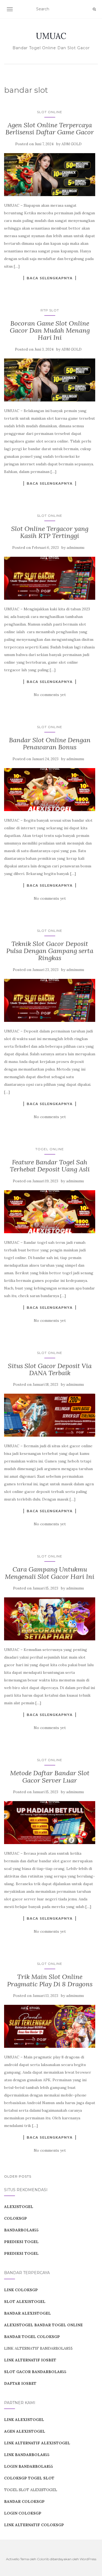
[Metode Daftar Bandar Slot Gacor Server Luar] (50, 1823)
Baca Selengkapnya (50, 278)
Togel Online (50, 1149)
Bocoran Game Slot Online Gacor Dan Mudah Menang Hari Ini (50, 330)
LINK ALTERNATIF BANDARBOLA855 (38, 2348)
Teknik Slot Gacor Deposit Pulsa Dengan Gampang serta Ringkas (50, 951)
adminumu (75, 548)
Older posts (18, 2176)
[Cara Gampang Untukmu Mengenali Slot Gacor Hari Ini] (50, 1619)
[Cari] (94, 9)
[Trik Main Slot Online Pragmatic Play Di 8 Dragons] (50, 2026)
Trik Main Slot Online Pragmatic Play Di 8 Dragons (50, 1980)
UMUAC (51, 36)
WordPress (88, 2559)
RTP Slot (50, 310)
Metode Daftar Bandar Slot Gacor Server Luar (50, 1776)
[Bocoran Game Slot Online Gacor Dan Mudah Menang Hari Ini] (50, 380)
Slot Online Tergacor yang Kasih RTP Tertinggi (50, 532)
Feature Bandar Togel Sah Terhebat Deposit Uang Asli (50, 1166)
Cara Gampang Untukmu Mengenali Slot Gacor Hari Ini (50, 1573)
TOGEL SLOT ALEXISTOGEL (31, 2490)
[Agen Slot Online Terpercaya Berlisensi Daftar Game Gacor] (50, 175)
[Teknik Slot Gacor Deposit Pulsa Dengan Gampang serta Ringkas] (50, 1000)
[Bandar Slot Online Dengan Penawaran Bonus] (50, 790)
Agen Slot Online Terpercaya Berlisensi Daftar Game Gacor (50, 129)
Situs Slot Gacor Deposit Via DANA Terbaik (50, 1369)
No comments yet (50, 695)
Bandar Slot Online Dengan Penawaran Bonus (50, 743)
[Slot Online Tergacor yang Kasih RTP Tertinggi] (50, 578)
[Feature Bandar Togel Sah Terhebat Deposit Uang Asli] (50, 1212)
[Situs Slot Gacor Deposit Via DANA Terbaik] (50, 1415)
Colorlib (43, 2559)
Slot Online (50, 112)
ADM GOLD (72, 144)
